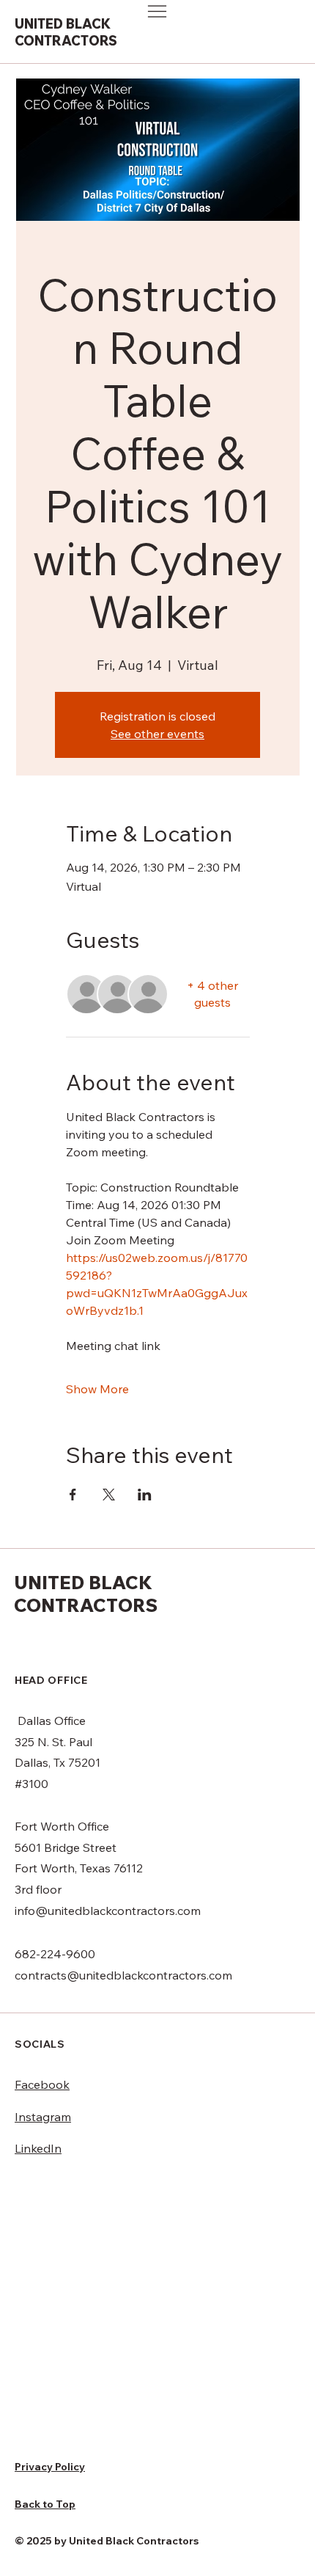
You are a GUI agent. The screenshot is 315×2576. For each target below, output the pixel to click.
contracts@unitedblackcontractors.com (123, 1975)
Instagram (43, 2117)
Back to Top (45, 2504)
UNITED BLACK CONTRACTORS (66, 32)
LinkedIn (38, 2148)
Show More (97, 1389)
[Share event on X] (109, 1495)
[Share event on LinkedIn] (145, 1495)
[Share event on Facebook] (73, 1495)
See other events (157, 734)
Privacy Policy (50, 2467)
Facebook (42, 2084)
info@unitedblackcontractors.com (108, 1911)
